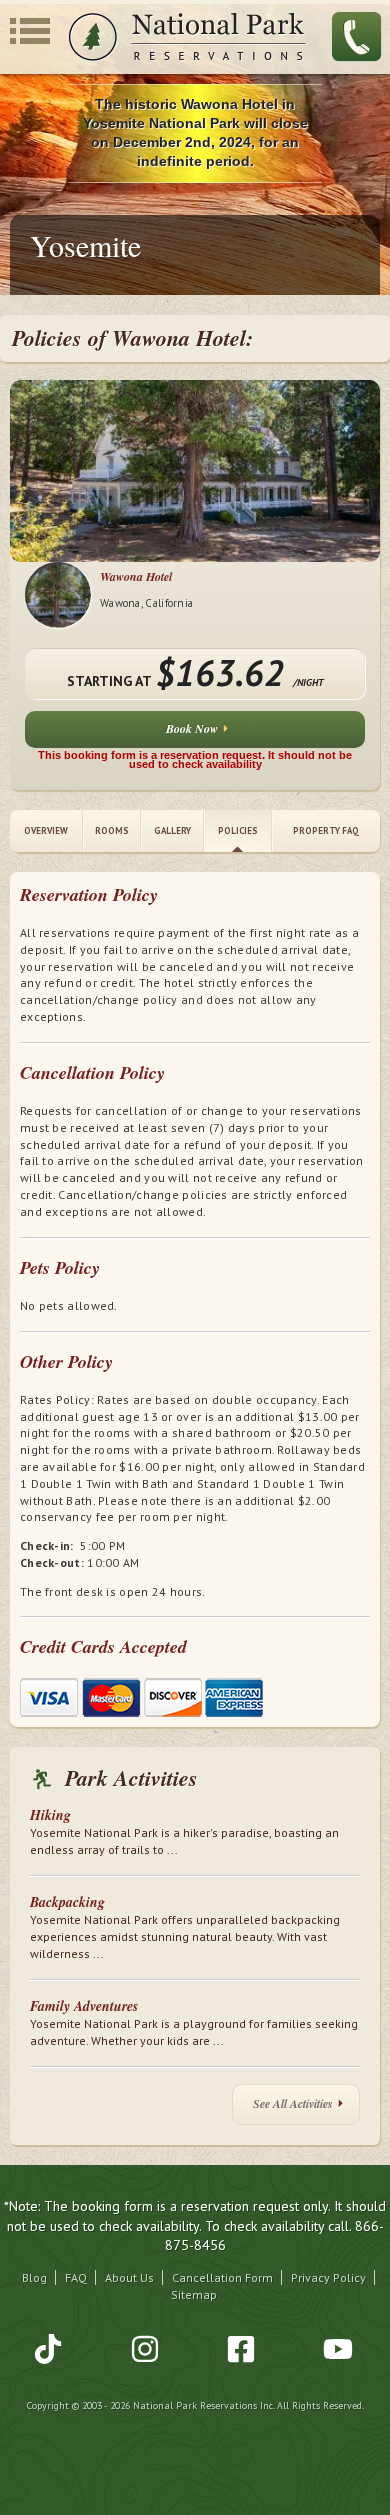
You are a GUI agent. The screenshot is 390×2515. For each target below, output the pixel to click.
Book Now (192, 728)
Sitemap (194, 2294)
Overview (46, 830)
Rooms (112, 830)
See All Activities (293, 2103)
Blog (34, 2277)
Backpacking (67, 1902)
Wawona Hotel (136, 576)
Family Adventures (84, 2006)
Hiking (50, 1815)
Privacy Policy (328, 2277)
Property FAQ (326, 830)
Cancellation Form (222, 2277)
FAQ (76, 2277)
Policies (238, 830)
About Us (129, 2277)
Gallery (172, 830)
